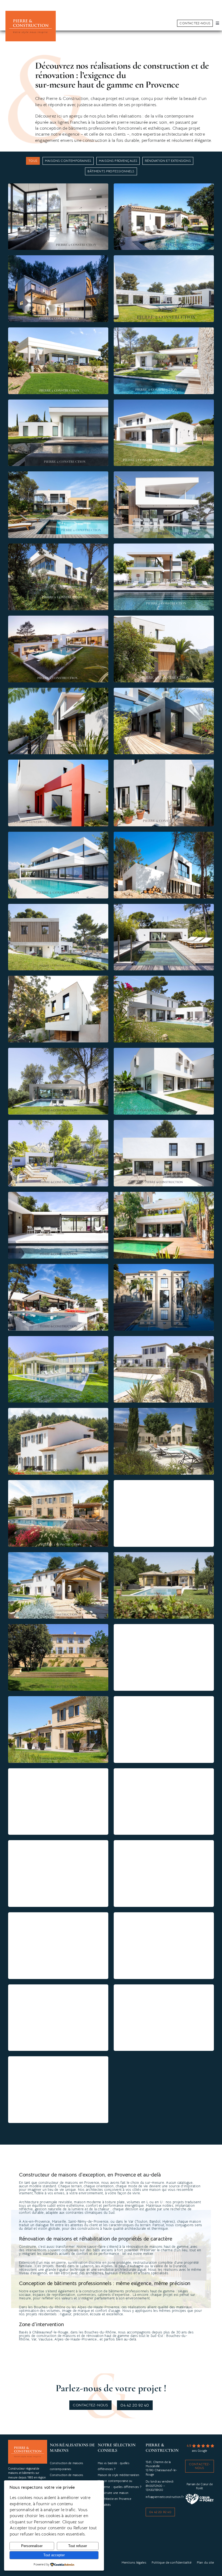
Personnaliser (32, 2546)
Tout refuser (78, 2546)
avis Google (200, 2451)
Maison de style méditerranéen (118, 2475)
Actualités (104, 2505)
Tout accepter (54, 2555)
